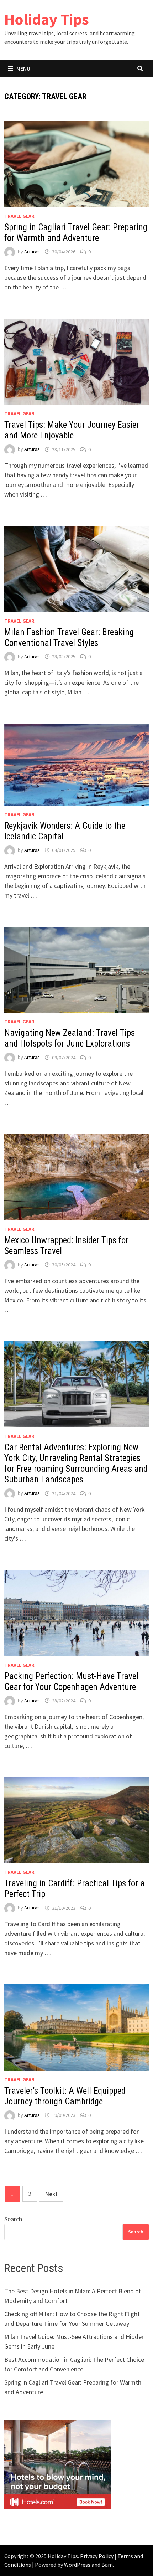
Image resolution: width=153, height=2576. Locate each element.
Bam (107, 2565)
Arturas (32, 252)
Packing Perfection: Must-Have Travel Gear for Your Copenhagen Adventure (71, 1682)
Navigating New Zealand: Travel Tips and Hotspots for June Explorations (70, 1038)
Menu (23, 68)
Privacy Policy (97, 2556)
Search (13, 2219)
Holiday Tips (47, 19)
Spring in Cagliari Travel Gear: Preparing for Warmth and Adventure (76, 233)
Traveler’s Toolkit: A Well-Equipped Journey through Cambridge (65, 2096)
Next (51, 2194)
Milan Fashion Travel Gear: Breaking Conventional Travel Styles (69, 637)
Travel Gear (19, 216)
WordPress (77, 2565)
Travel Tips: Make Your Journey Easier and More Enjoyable (72, 430)
